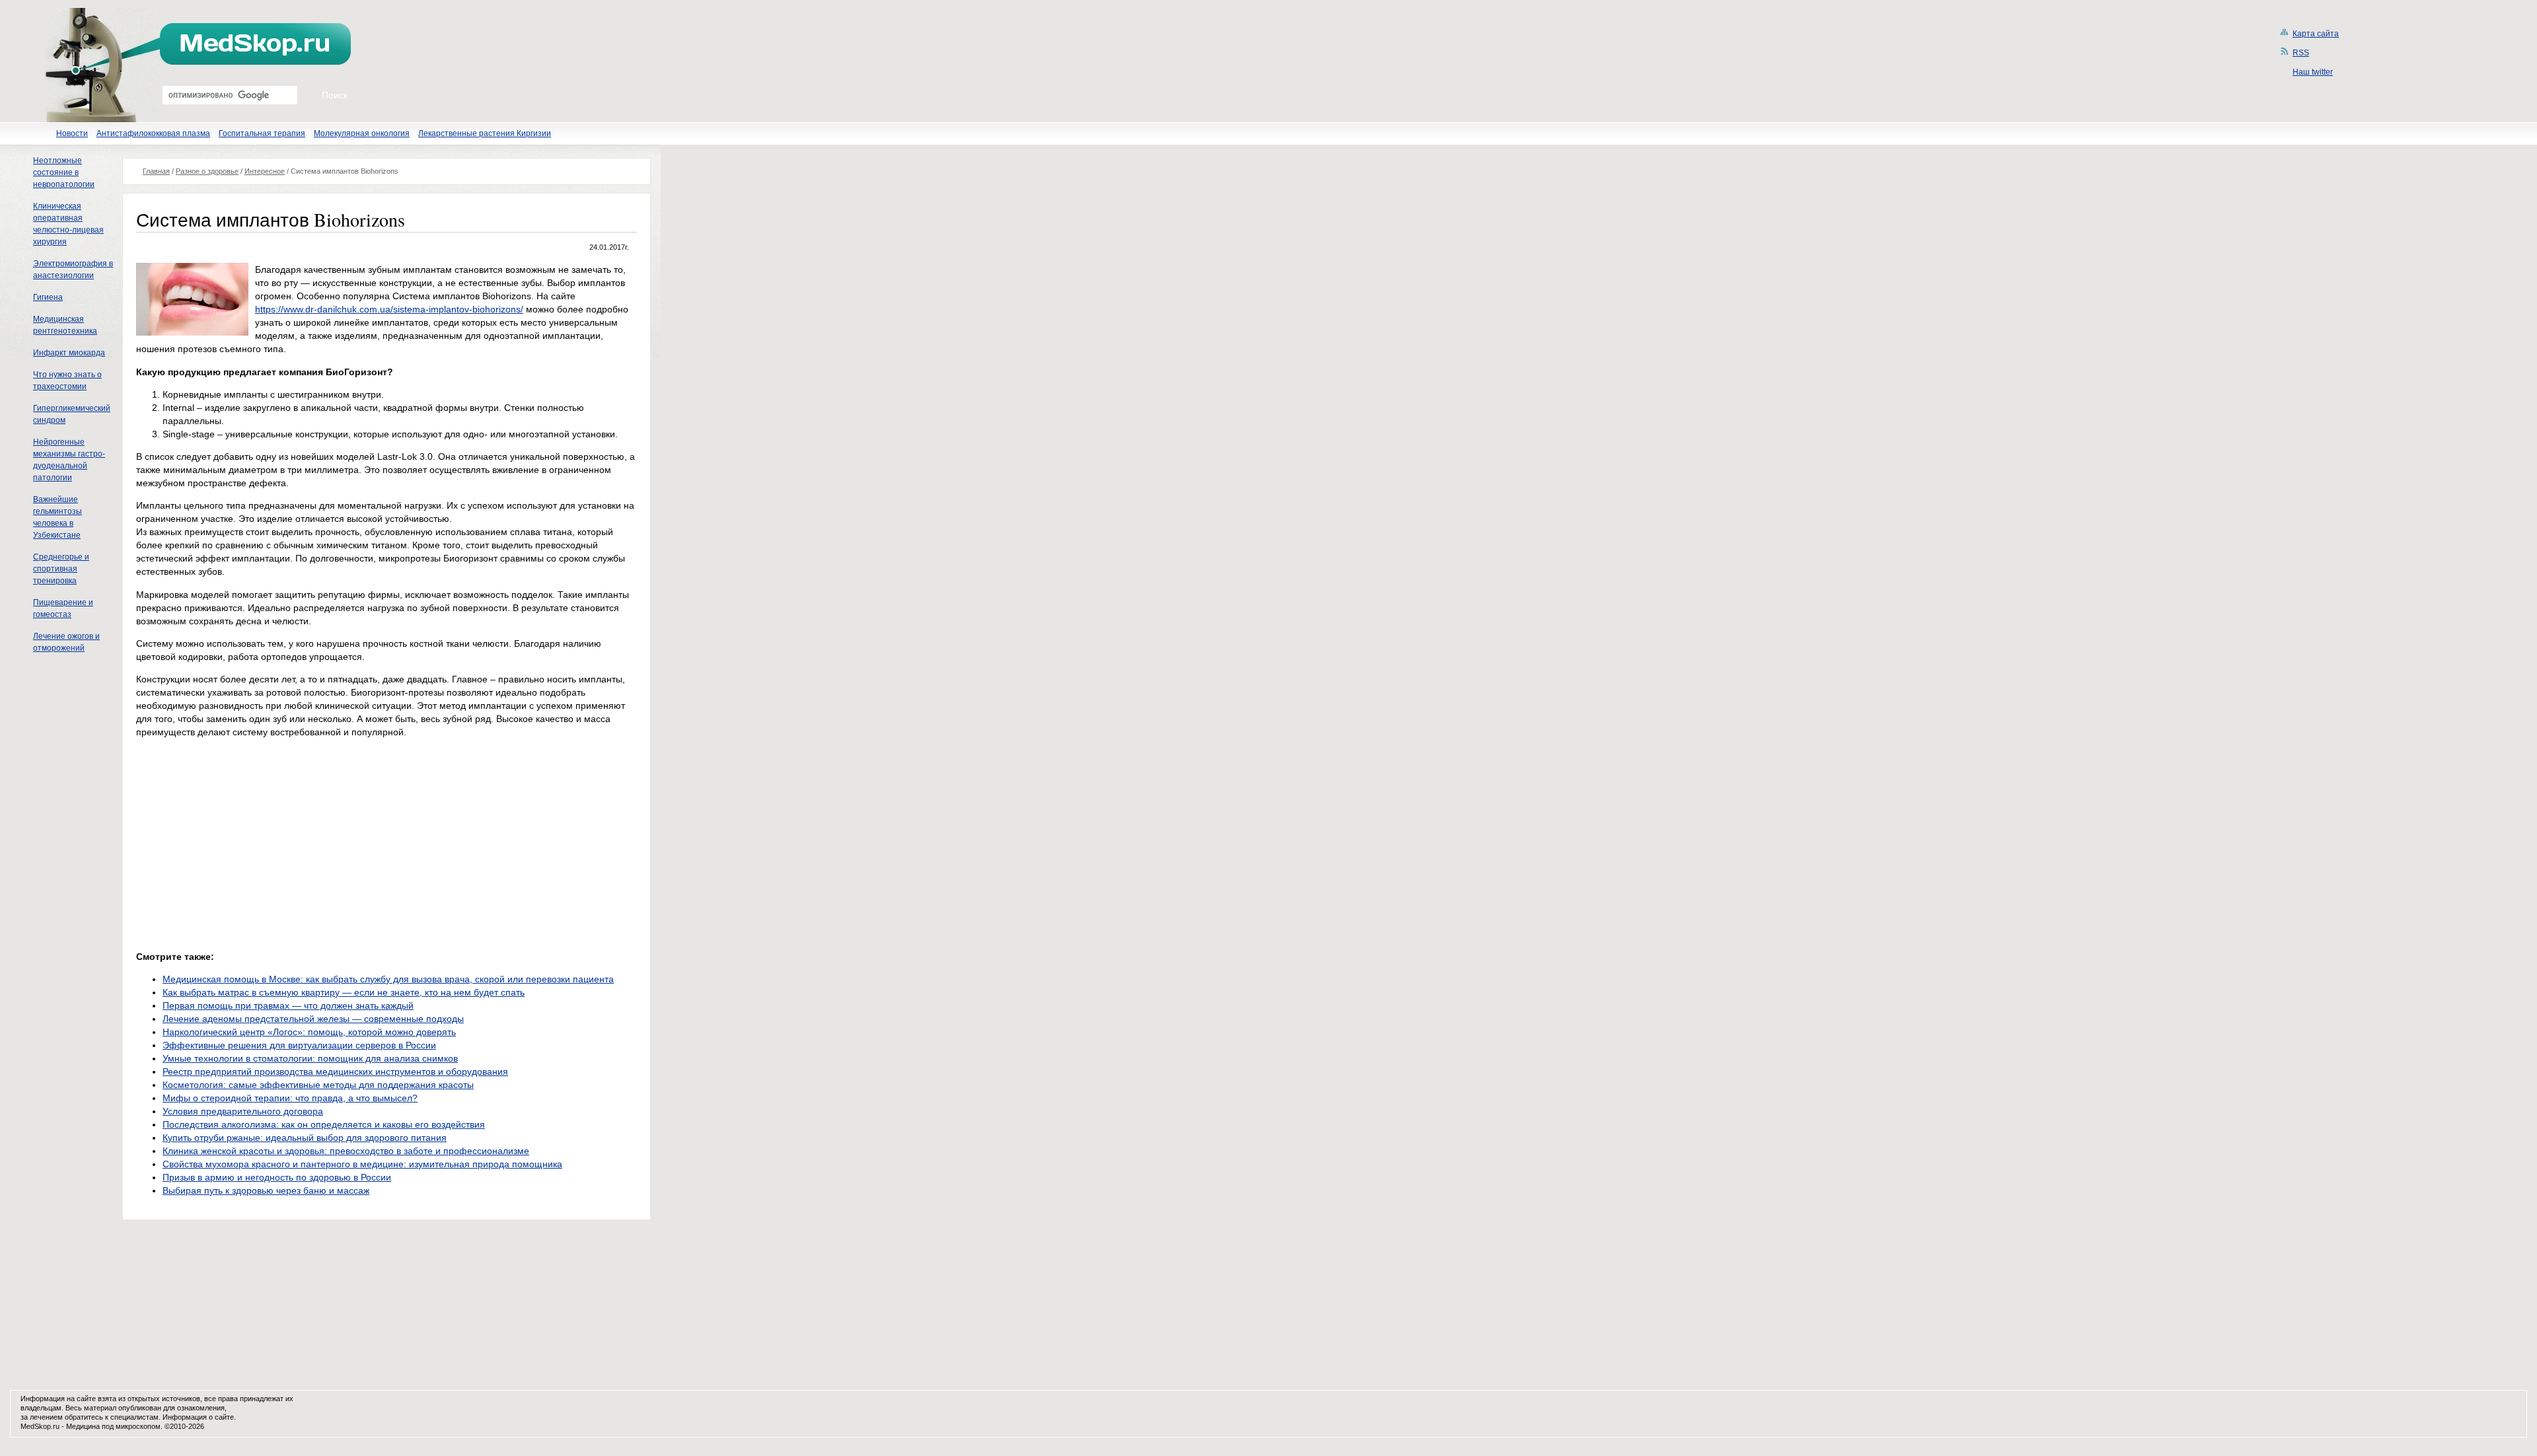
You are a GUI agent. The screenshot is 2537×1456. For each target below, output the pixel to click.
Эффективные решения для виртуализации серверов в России (299, 1045)
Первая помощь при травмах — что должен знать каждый (288, 1005)
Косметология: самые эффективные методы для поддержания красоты (318, 1085)
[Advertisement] (247, 841)
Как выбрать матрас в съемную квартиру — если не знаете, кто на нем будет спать (344, 992)
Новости (72, 133)
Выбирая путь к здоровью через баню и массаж (266, 1190)
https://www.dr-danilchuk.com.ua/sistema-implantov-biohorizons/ (389, 309)
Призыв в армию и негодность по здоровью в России (277, 1177)
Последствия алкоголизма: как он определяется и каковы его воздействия (324, 1124)
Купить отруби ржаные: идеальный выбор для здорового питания (305, 1138)
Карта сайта (2316, 34)
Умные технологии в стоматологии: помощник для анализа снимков (310, 1058)
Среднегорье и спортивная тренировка (61, 569)
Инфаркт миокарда (69, 353)
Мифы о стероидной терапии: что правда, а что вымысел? (290, 1098)
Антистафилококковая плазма (153, 133)
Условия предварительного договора (243, 1111)
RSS (2301, 53)
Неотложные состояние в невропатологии (64, 172)
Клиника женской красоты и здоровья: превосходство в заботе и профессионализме (346, 1151)
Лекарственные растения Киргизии (485, 133)
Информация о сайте (198, 1417)
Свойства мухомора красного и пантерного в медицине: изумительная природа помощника (362, 1164)
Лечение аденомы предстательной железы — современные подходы (313, 1019)
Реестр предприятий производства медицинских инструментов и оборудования (335, 1072)
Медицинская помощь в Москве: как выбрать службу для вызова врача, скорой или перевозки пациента (388, 979)
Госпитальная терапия (262, 133)
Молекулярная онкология (362, 133)
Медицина (83, 1426)
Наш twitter (2313, 72)
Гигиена (48, 297)
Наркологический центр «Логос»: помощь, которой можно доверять (309, 1032)
